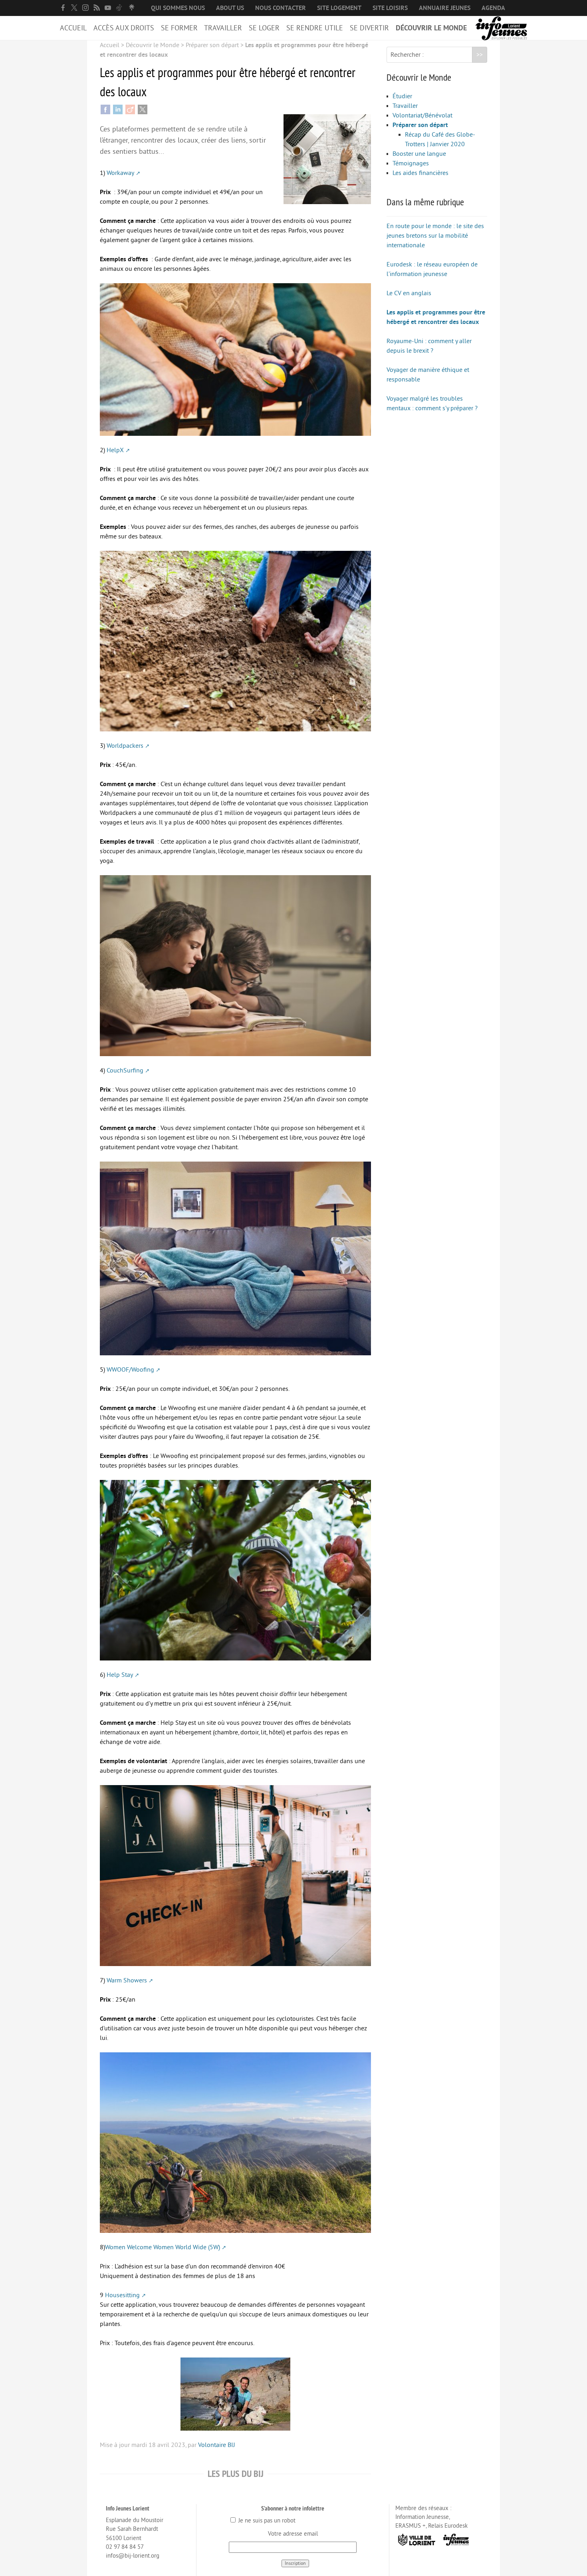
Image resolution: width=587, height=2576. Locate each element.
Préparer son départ (212, 45)
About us (230, 8)
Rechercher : (407, 55)
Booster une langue (419, 154)
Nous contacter (281, 8)
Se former (179, 28)
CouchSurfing (125, 1071)
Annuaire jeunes (445, 8)
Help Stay (120, 1675)
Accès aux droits (124, 28)
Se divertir (369, 28)
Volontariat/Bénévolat (422, 115)
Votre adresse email (293, 2534)
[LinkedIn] (118, 109)
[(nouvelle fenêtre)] (63, 8)
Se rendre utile (315, 28)
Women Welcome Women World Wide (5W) (163, 2247)
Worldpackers (125, 746)
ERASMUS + (411, 2526)
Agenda (493, 8)
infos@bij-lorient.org (133, 2556)
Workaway (120, 173)
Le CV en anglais (409, 293)
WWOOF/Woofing (130, 1370)
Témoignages (411, 163)
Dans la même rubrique (425, 202)
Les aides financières (420, 173)
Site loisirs (390, 8)
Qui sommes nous (178, 8)
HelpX (115, 450)
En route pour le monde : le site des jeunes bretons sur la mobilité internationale (435, 236)
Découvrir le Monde (431, 28)
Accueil (73, 28)
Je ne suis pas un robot (266, 2521)
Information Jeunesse (422, 2517)
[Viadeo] (130, 109)
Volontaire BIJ (217, 2445)
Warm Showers (127, 1980)
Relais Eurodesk (448, 2526)
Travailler (223, 28)
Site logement (339, 8)
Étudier (402, 96)
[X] (143, 109)
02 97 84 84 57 (125, 2547)
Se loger (264, 28)
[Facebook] (105, 109)
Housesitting (122, 2295)
